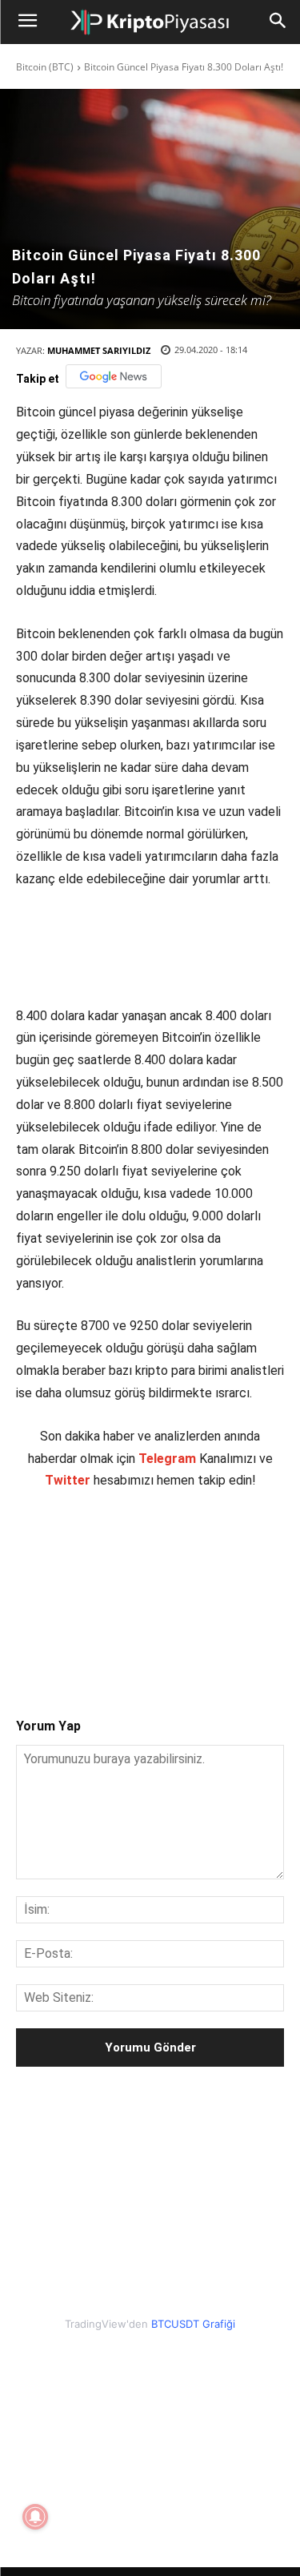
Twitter (68, 1480)
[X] (119, 1637)
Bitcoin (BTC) (45, 67)
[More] (267, 1637)
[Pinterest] (156, 1637)
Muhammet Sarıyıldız (99, 350)
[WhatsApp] (193, 1637)
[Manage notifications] (35, 2517)
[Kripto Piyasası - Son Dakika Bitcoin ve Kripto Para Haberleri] (150, 22)
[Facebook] (82, 1637)
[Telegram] (230, 1637)
